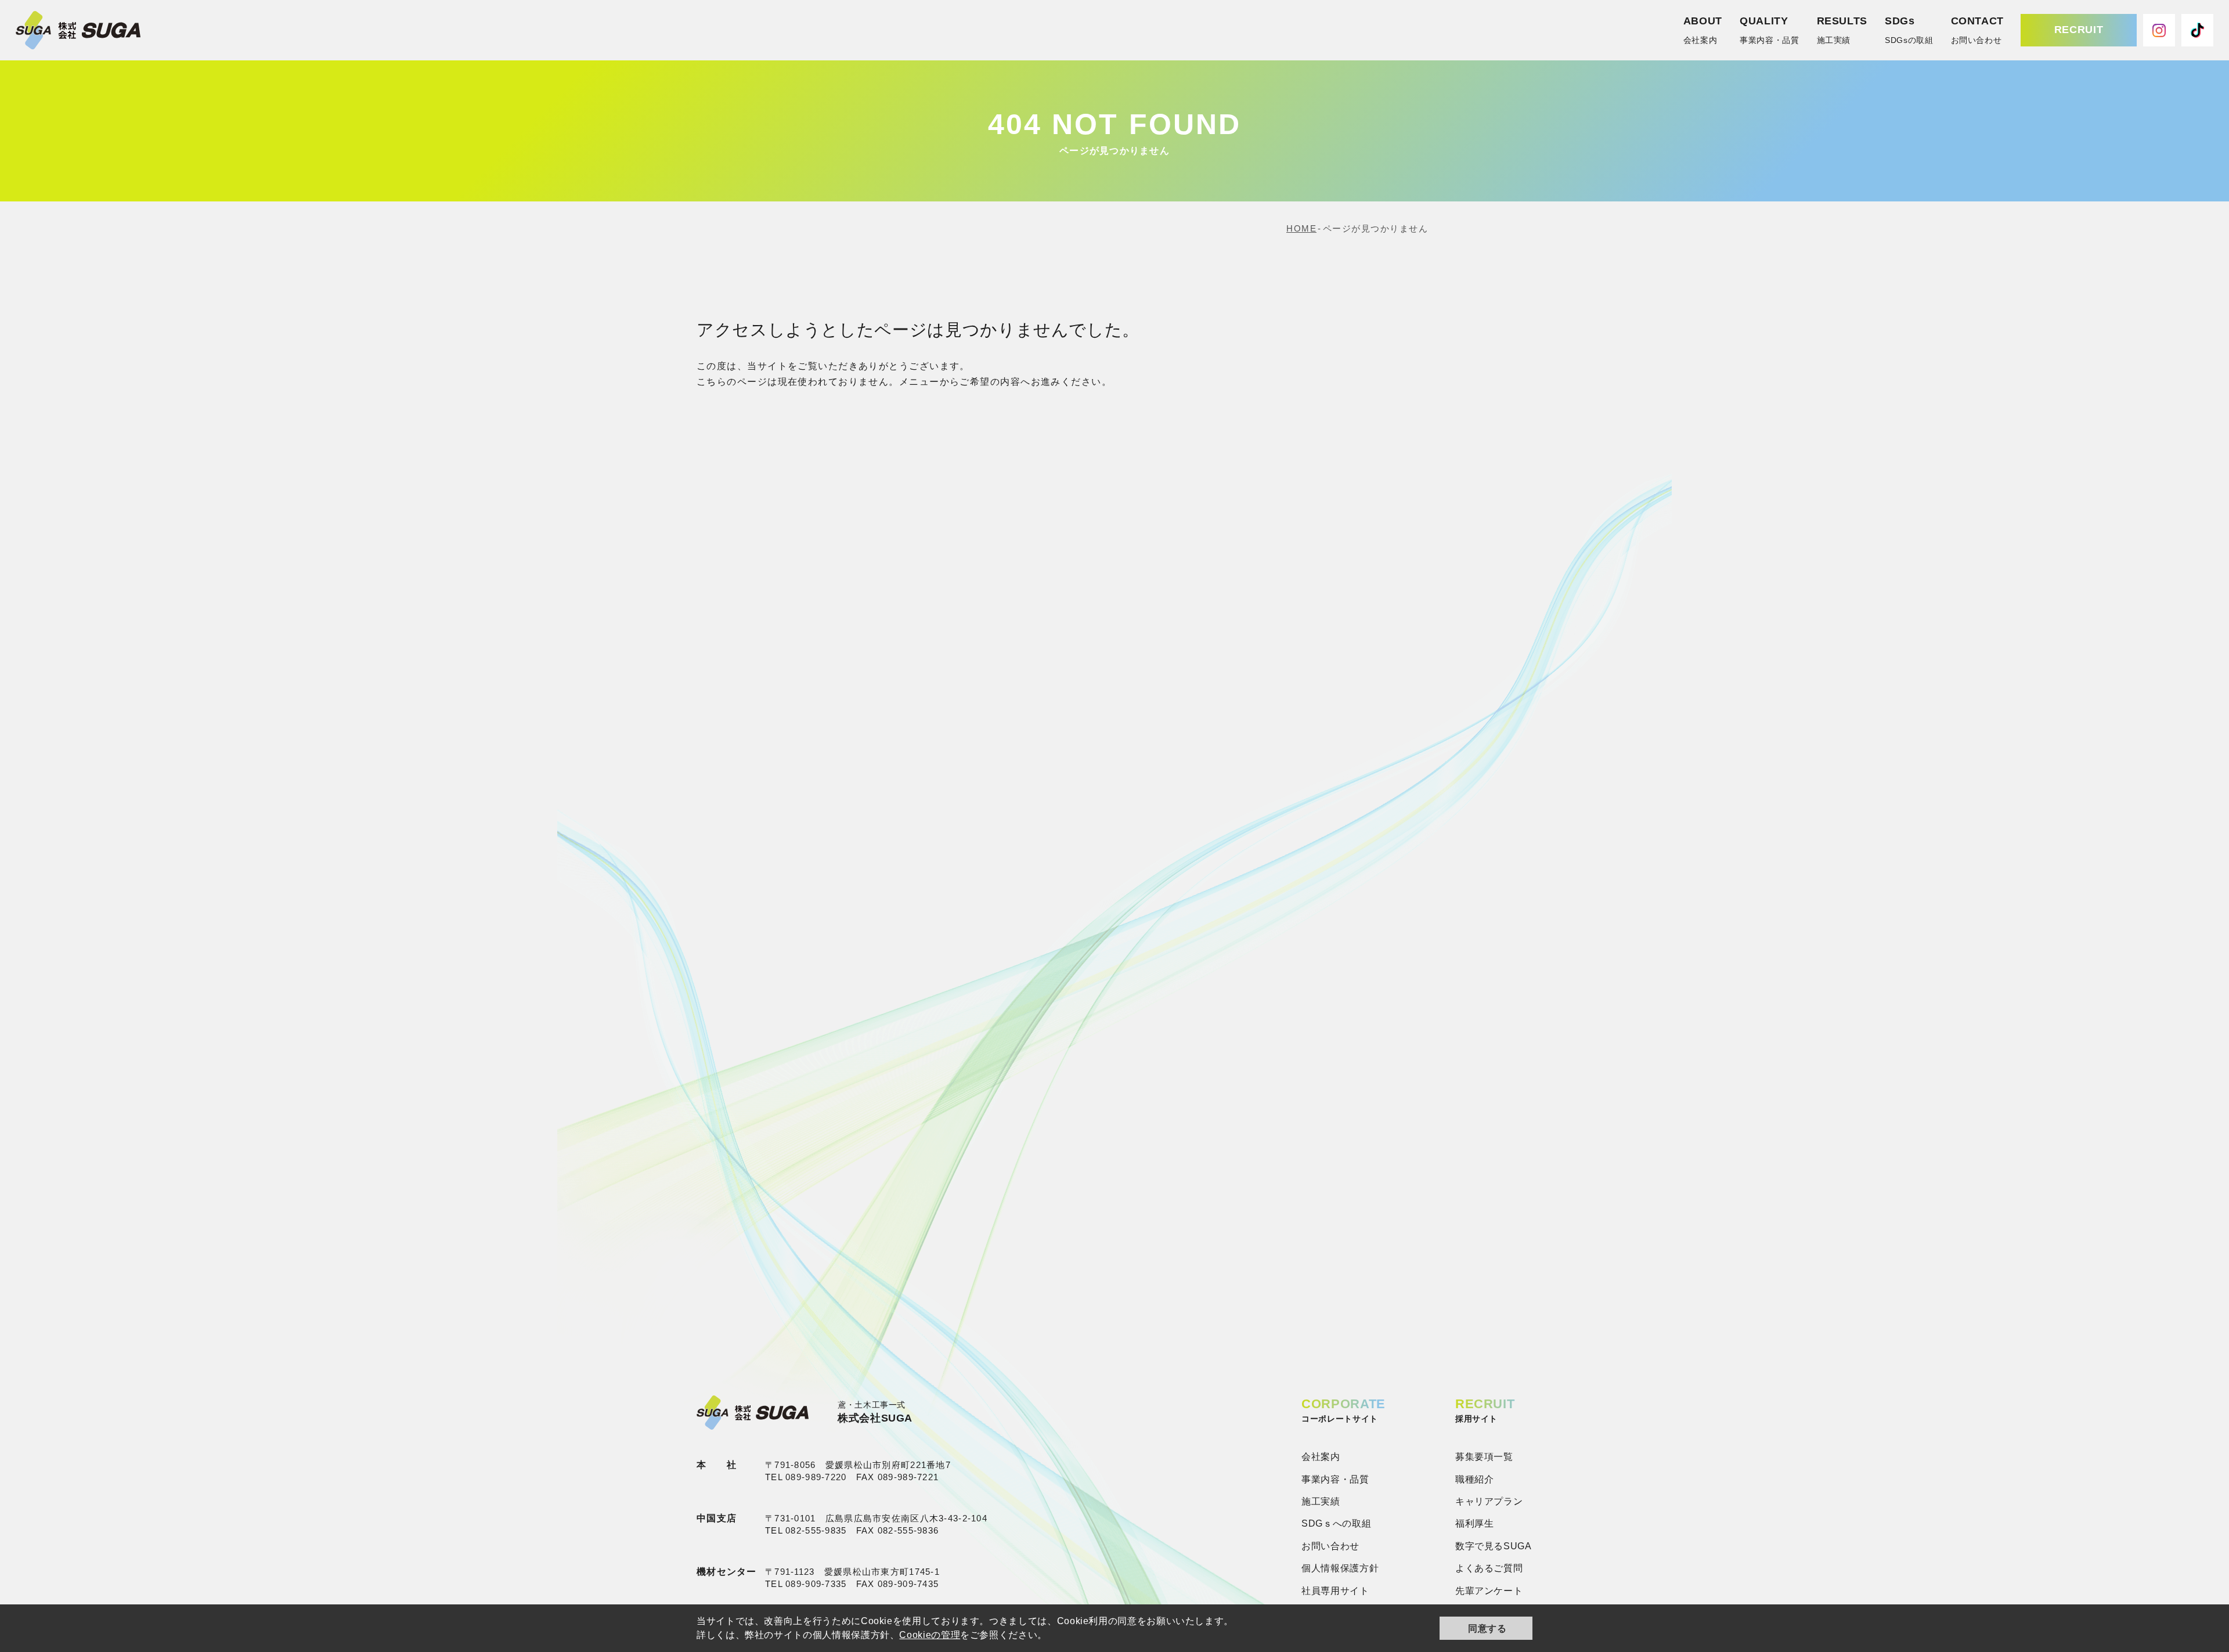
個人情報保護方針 (1340, 1568)
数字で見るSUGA (1494, 1546)
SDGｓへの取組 (1336, 1523)
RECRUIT (2079, 30)
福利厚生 (1475, 1523)
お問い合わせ (1330, 1546)
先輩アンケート (1489, 1591)
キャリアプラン (1489, 1501)
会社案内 (1321, 1457)
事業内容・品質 (1335, 1479)
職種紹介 (1475, 1479)
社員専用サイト (1335, 1591)
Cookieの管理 (930, 1635)
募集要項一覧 (1484, 1457)
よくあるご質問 (1489, 1568)
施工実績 (1321, 1501)
